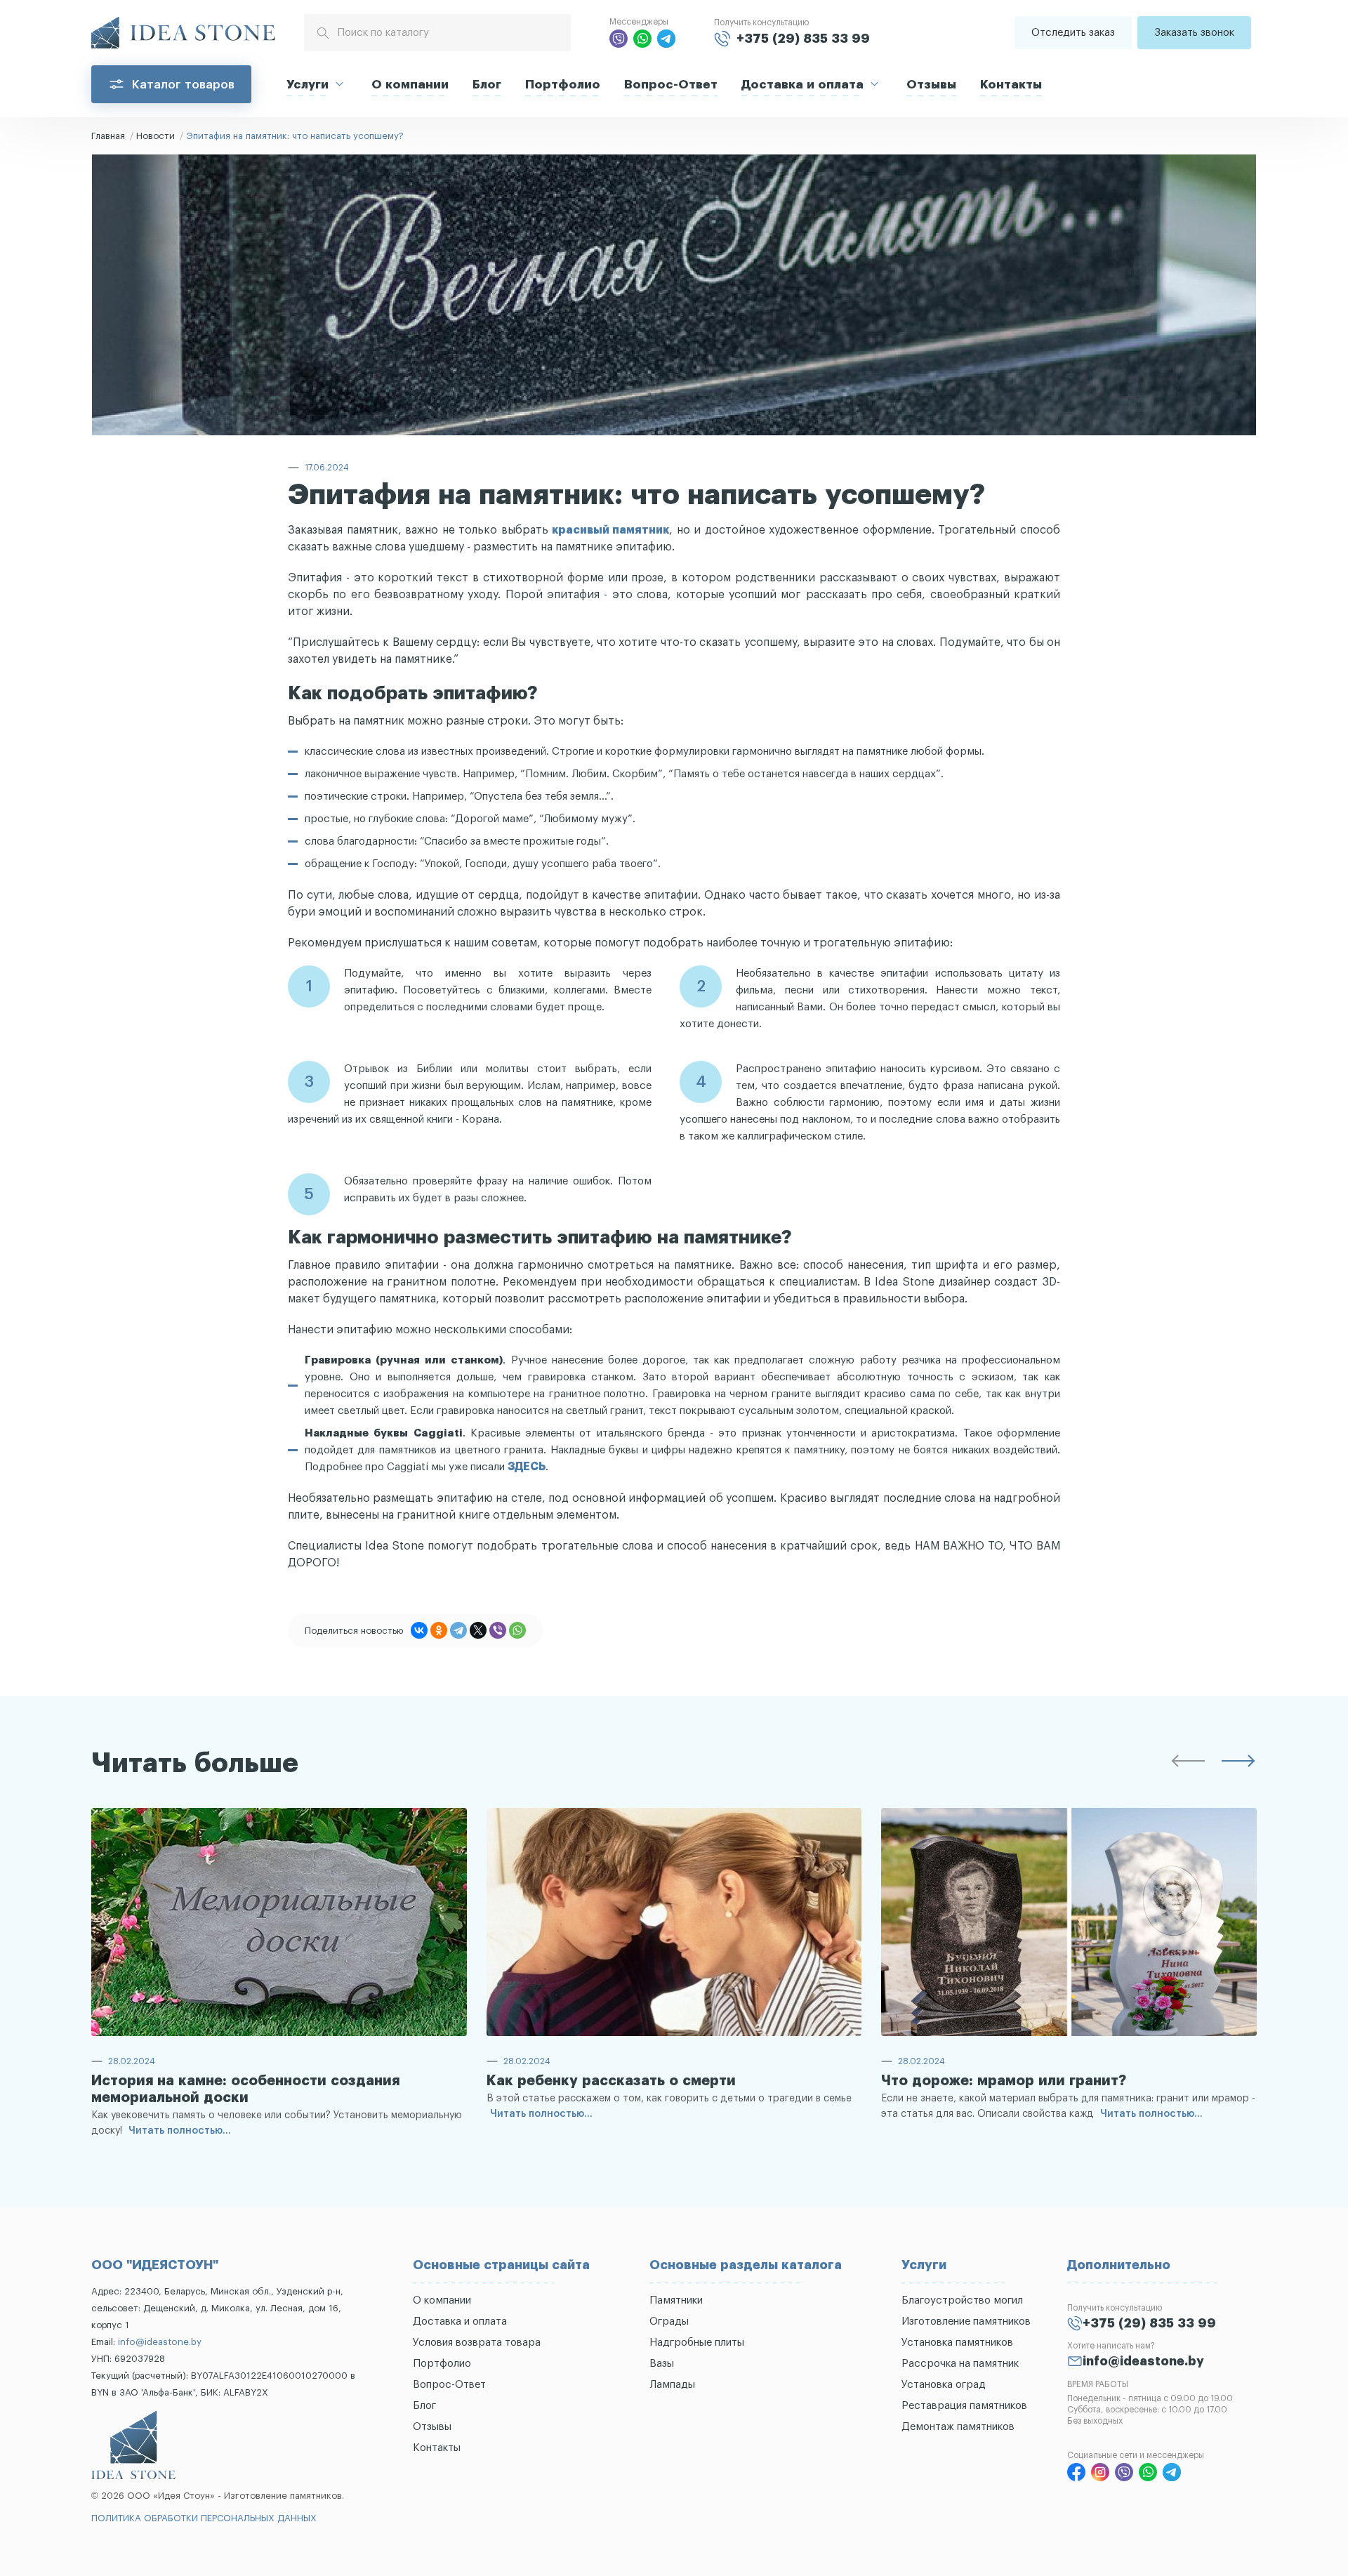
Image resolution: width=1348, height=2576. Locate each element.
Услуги (308, 85)
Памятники (676, 2300)
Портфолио (563, 85)
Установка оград (944, 2385)
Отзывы (931, 85)
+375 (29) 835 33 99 (803, 39)
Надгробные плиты (697, 2343)
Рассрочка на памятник (960, 2364)
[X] (478, 1630)
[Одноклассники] (439, 1630)
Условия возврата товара (477, 2343)
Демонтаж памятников (958, 2427)
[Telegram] (458, 1630)
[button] (1188, 1764)
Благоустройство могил (962, 2300)
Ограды (669, 2321)
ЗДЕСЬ (527, 1467)
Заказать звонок (1194, 33)
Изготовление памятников (966, 2321)
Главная (108, 136)
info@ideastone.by (160, 2342)
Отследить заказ (1073, 33)
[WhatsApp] (517, 1630)
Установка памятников (957, 2343)
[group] (279, 1976)
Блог (487, 85)
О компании (410, 85)
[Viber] (498, 1630)
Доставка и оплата (802, 85)
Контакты (1011, 85)
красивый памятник (610, 530)
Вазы (662, 2364)
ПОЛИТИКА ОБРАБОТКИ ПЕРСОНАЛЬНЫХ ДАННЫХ (204, 2518)
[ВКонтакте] (419, 1630)
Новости (156, 136)
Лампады (672, 2385)
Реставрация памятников (964, 2406)
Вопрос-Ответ (671, 85)
